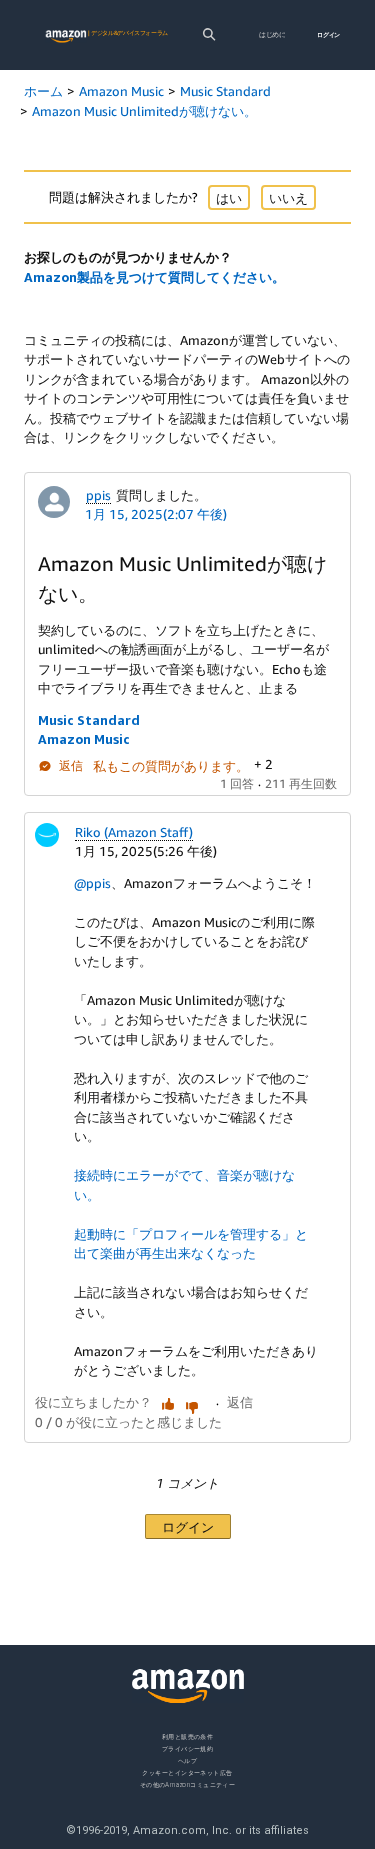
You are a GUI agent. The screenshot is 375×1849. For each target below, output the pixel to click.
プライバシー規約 (188, 1748)
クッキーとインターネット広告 (187, 1772)
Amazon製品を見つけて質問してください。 (154, 277)
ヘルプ (187, 1760)
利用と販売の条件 (188, 1736)
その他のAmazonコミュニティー (188, 1784)
